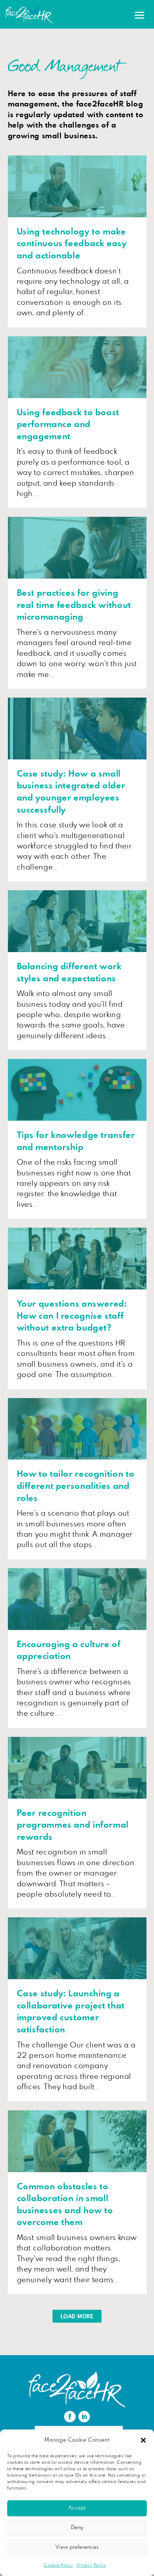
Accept (77, 2508)
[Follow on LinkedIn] (84, 2417)
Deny (77, 2528)
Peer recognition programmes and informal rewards (73, 1825)
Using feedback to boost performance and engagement (68, 425)
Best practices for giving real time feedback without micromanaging (74, 605)
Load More (77, 2317)
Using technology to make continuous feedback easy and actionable (72, 244)
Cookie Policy (58, 2565)
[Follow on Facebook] (70, 2417)
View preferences (77, 2547)
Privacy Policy (92, 2565)
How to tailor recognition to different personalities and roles (76, 1486)
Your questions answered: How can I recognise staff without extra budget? (72, 1316)
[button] (143, 2440)
